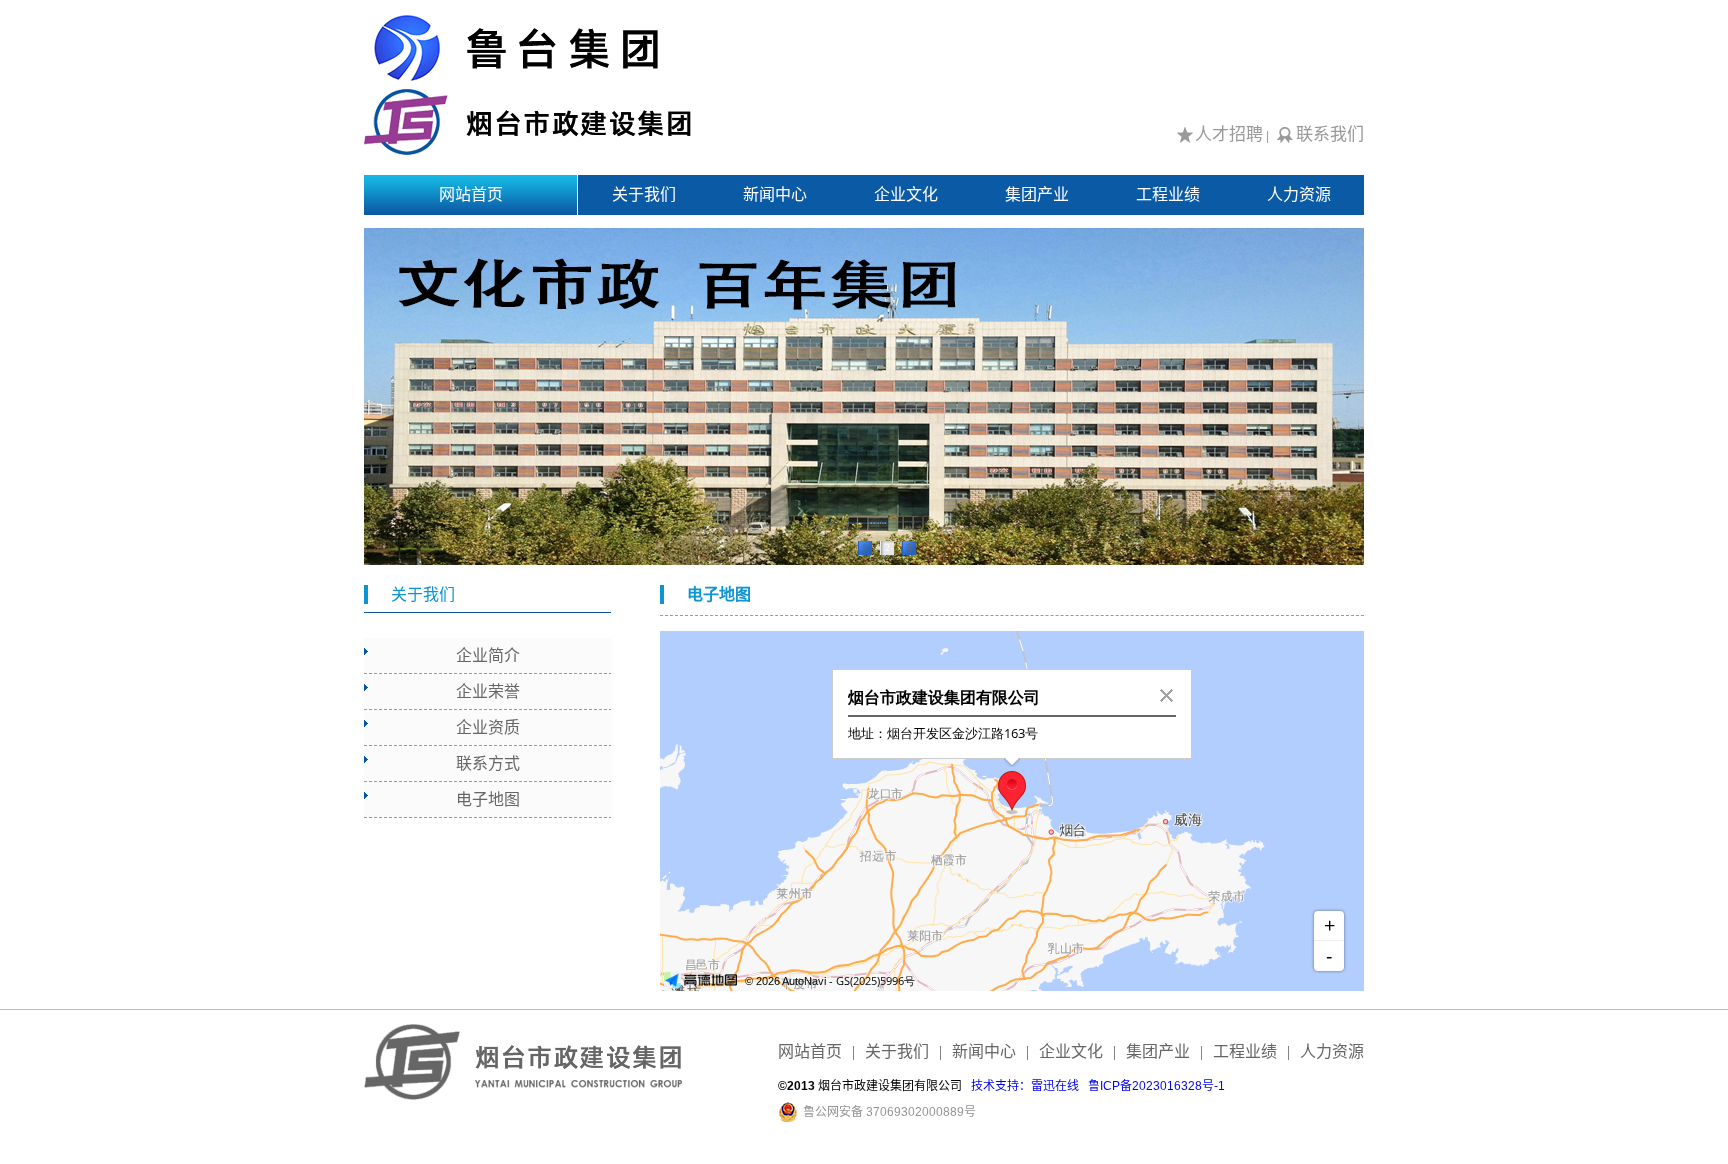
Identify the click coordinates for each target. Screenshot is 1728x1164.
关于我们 (644, 194)
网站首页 (471, 194)
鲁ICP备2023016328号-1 (1156, 1086)
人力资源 (1299, 194)
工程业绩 (1168, 194)
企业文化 (906, 194)
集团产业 (1037, 194)
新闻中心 (775, 194)
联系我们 (1330, 134)
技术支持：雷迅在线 (1025, 1086)
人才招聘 (1229, 134)
